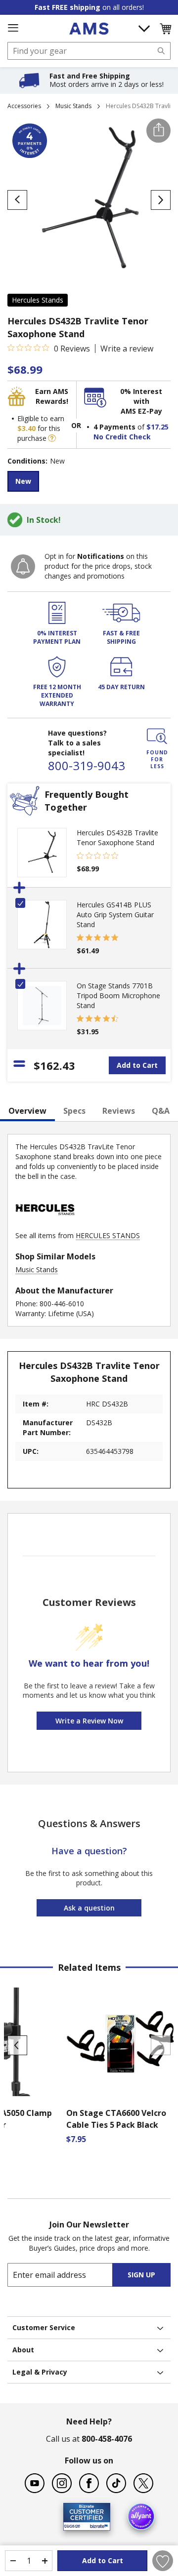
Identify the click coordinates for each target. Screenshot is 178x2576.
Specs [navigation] (74, 1111)
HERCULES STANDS (108, 1235)
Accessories (24, 106)
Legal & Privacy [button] (40, 2372)
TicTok (116, 2483)
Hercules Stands (38, 300)
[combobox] (89, 51)
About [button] (23, 2350)
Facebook (89, 2483)
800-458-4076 (107, 2439)
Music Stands (73, 106)
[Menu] (13, 28)
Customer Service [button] (44, 2327)
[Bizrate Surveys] (97, 2524)
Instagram (62, 2483)
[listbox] (89, 483)
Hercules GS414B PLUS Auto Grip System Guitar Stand (115, 915)
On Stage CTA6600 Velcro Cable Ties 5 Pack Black (116, 2119)
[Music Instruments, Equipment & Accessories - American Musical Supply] (89, 29)
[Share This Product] (158, 131)
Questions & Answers (89, 1823)
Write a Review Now (89, 1721)
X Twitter (143, 2483)
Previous (17, 2045)
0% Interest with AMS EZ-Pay (141, 401)
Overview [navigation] (27, 1111)
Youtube (35, 2483)
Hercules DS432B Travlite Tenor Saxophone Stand (117, 838)
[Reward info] (52, 438)
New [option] (23, 481)
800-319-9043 (87, 765)
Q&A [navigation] (161, 1111)
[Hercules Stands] (45, 1226)
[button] (165, 29)
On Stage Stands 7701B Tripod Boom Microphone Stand (118, 995)
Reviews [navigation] (119, 1111)
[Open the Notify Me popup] (23, 566)
